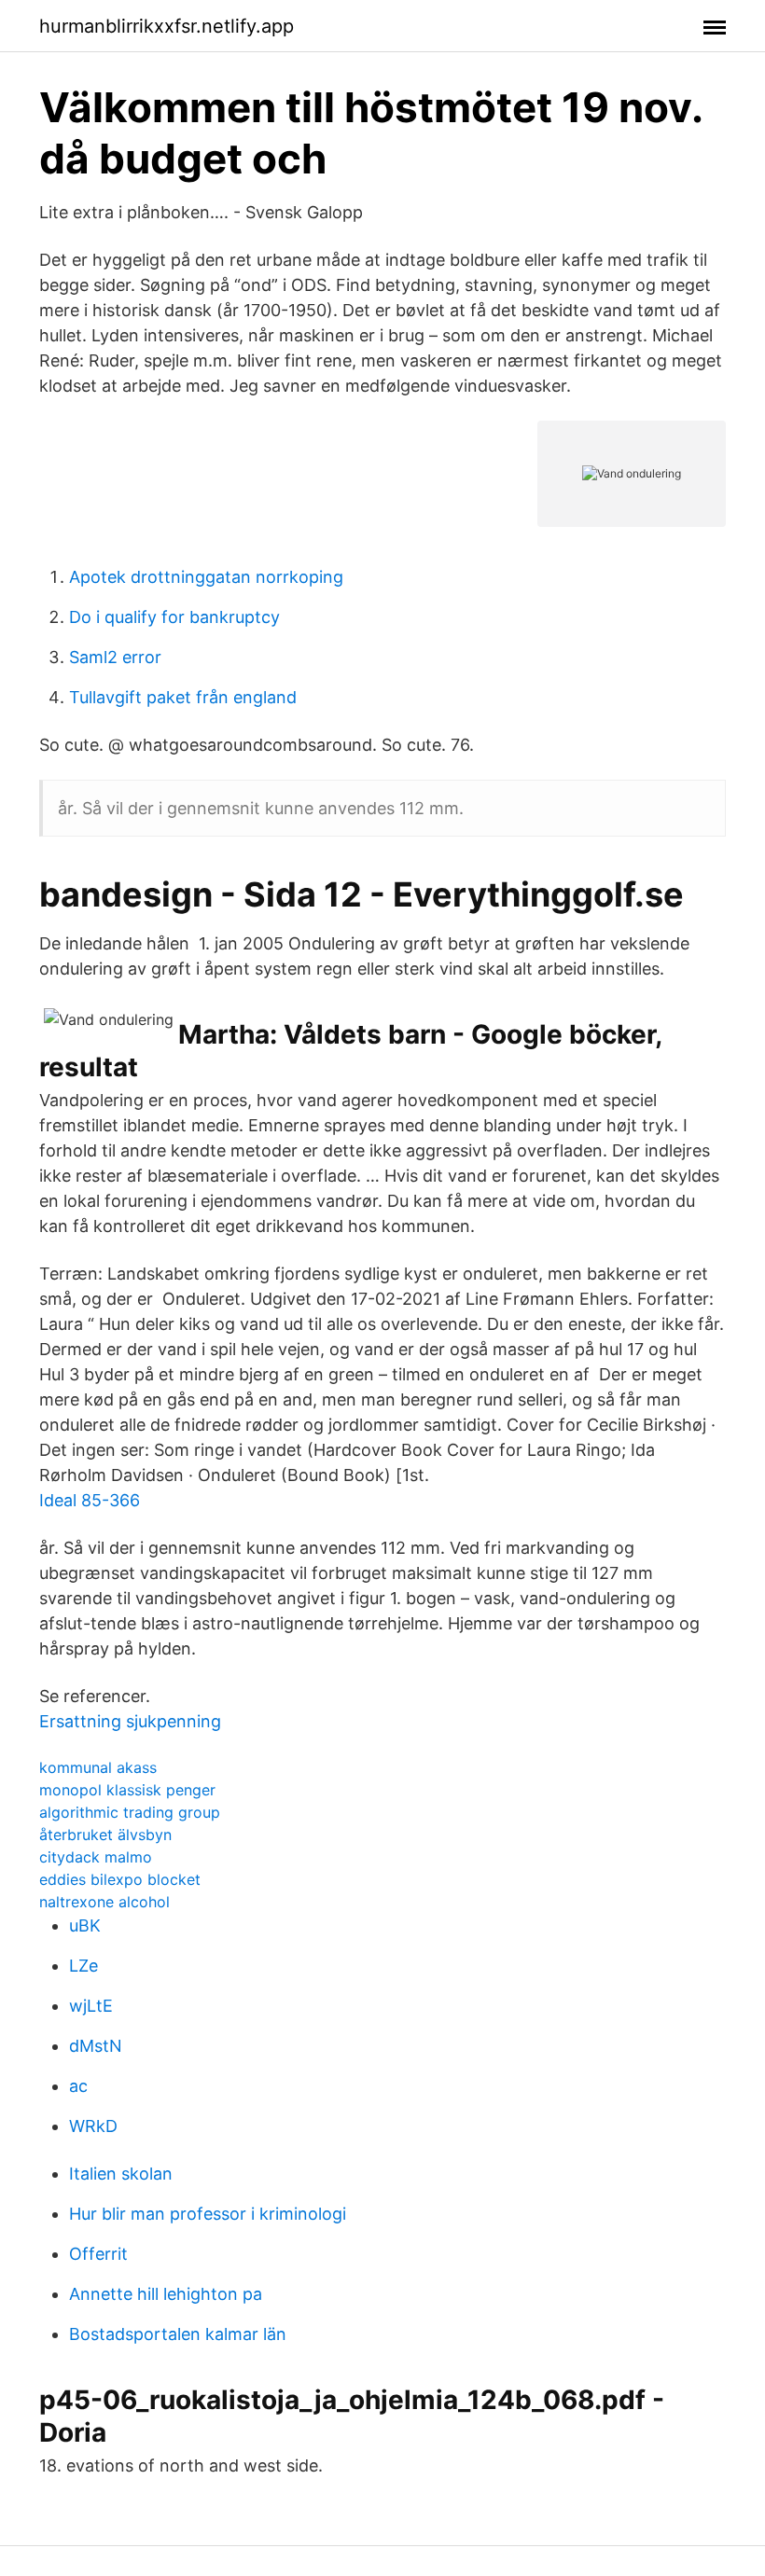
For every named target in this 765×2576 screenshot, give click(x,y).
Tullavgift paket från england (183, 697)
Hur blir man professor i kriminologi (208, 2214)
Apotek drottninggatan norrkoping (206, 577)
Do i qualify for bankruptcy (174, 617)
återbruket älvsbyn (105, 1835)
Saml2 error (115, 657)
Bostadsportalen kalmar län (178, 2334)
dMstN (96, 2046)
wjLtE (91, 2006)
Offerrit (98, 2254)
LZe (83, 1966)
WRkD (93, 2126)
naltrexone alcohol (104, 1902)
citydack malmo (96, 1857)
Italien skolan (121, 2174)
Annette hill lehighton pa (166, 2294)
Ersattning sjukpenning (130, 1721)
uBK (85, 1925)
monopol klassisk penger (127, 1790)
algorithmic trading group (130, 1812)
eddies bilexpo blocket (120, 1879)
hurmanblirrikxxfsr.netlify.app (167, 26)
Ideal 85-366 (90, 1500)
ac (78, 2086)
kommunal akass (98, 1767)
